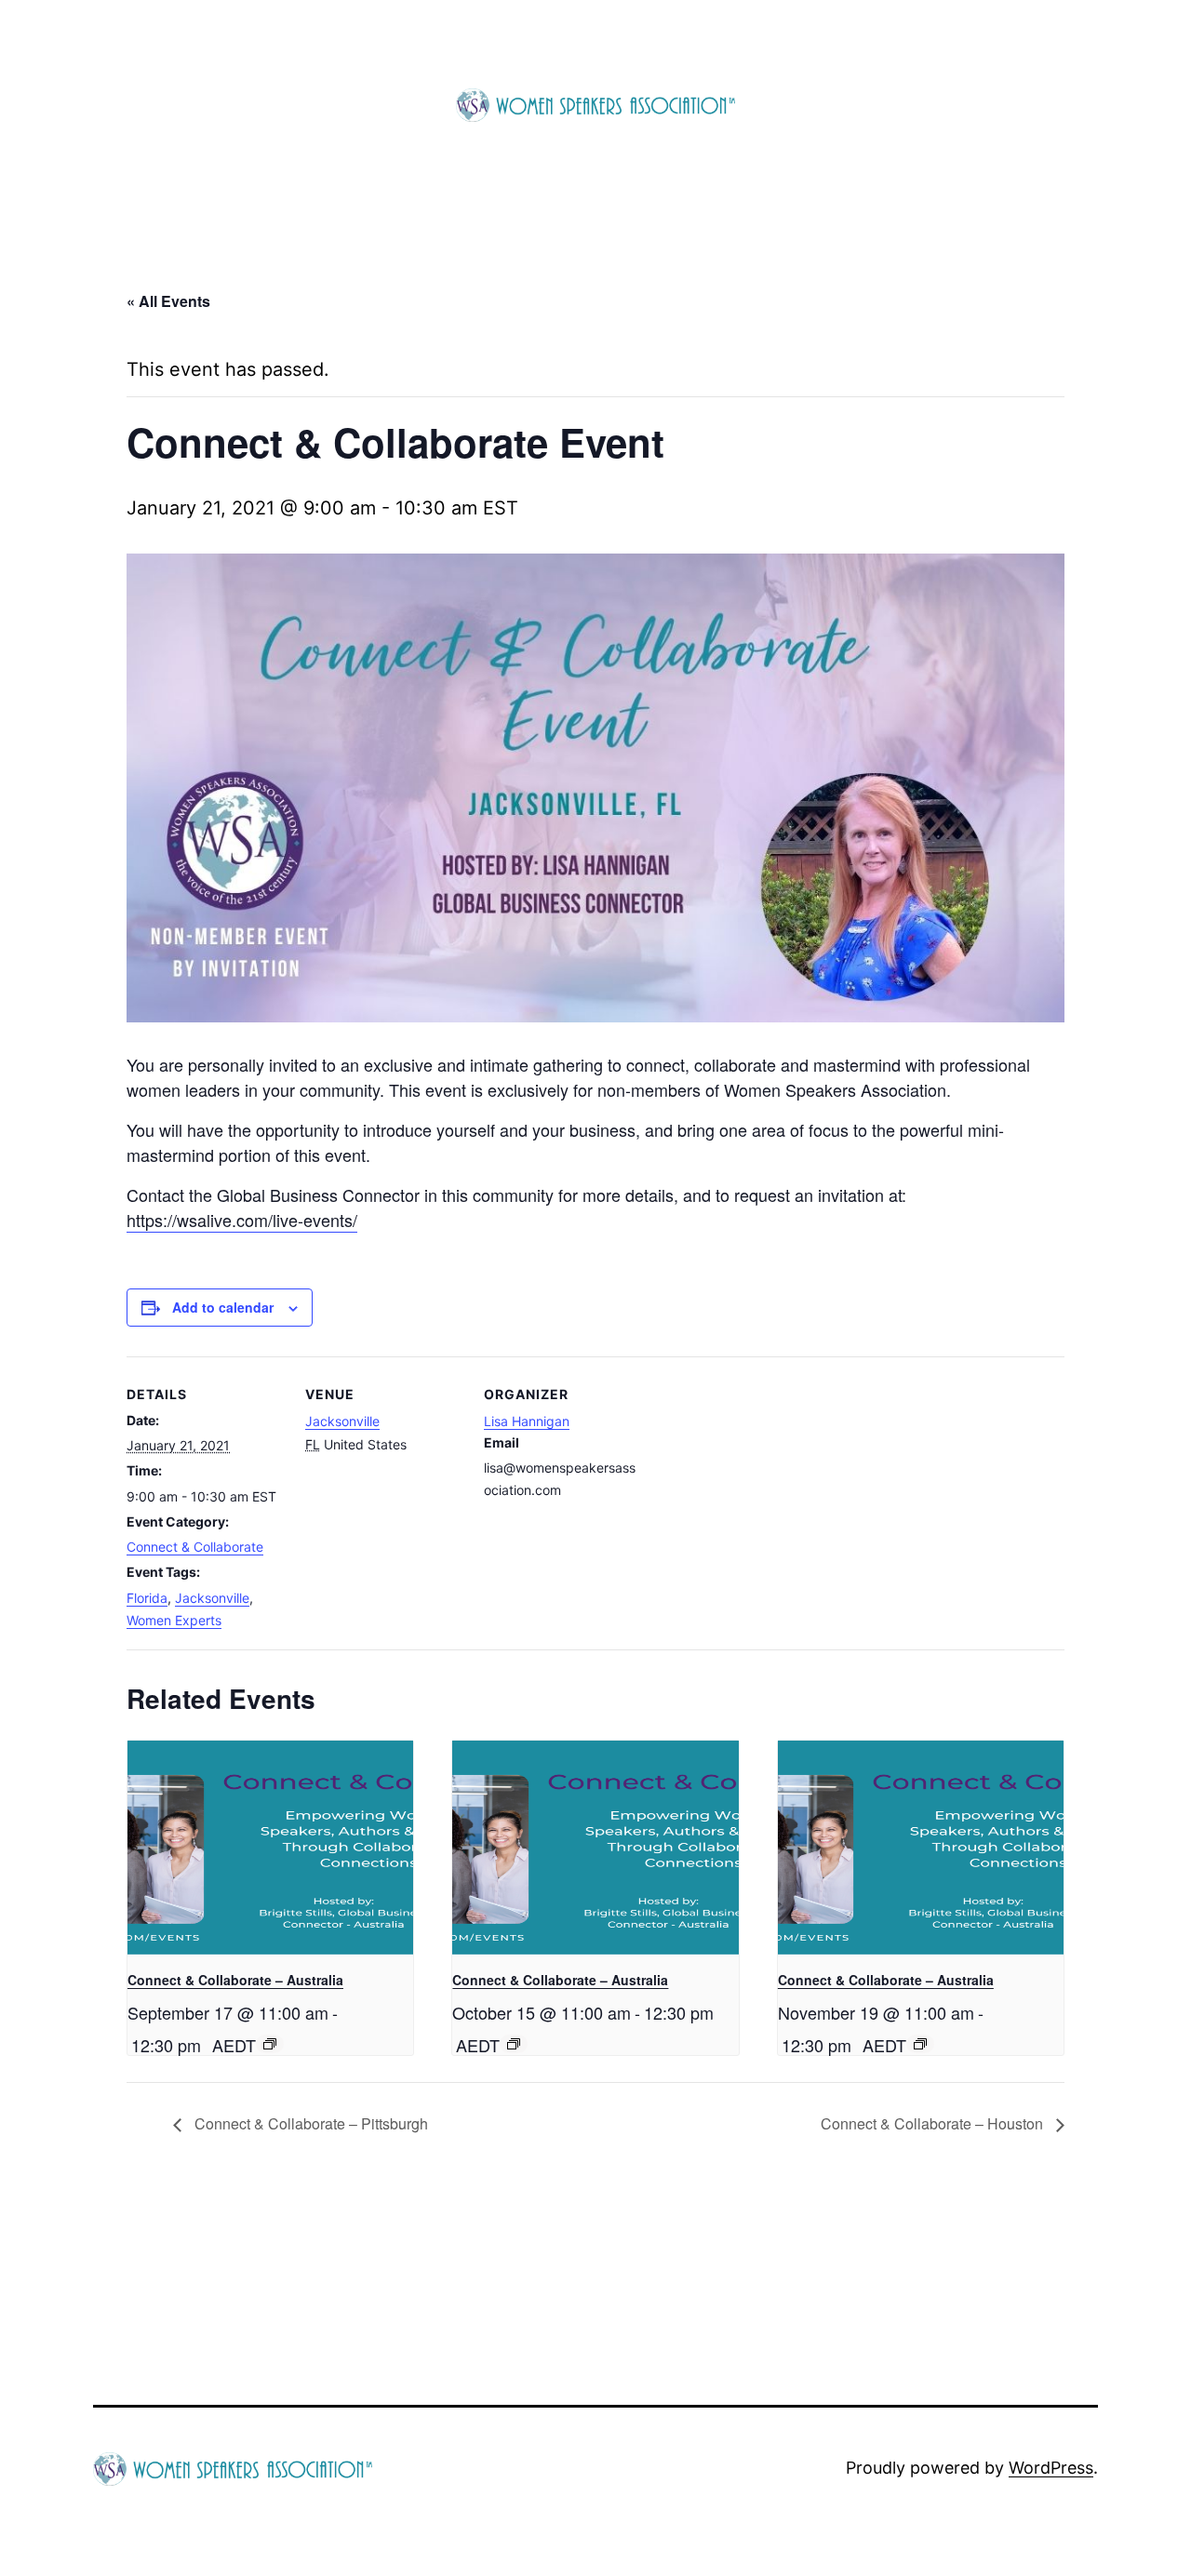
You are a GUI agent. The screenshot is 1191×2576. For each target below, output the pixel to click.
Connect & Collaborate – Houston (934, 2123)
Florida (147, 1598)
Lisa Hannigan (527, 1421)
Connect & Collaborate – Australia (235, 1980)
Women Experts (174, 1620)
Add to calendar (223, 1307)
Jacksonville (212, 1598)
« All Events (168, 301)
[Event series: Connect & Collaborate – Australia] (270, 2044)
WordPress (1051, 2468)
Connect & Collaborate (195, 1547)
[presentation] (270, 1848)
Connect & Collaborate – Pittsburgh (309, 2123)
